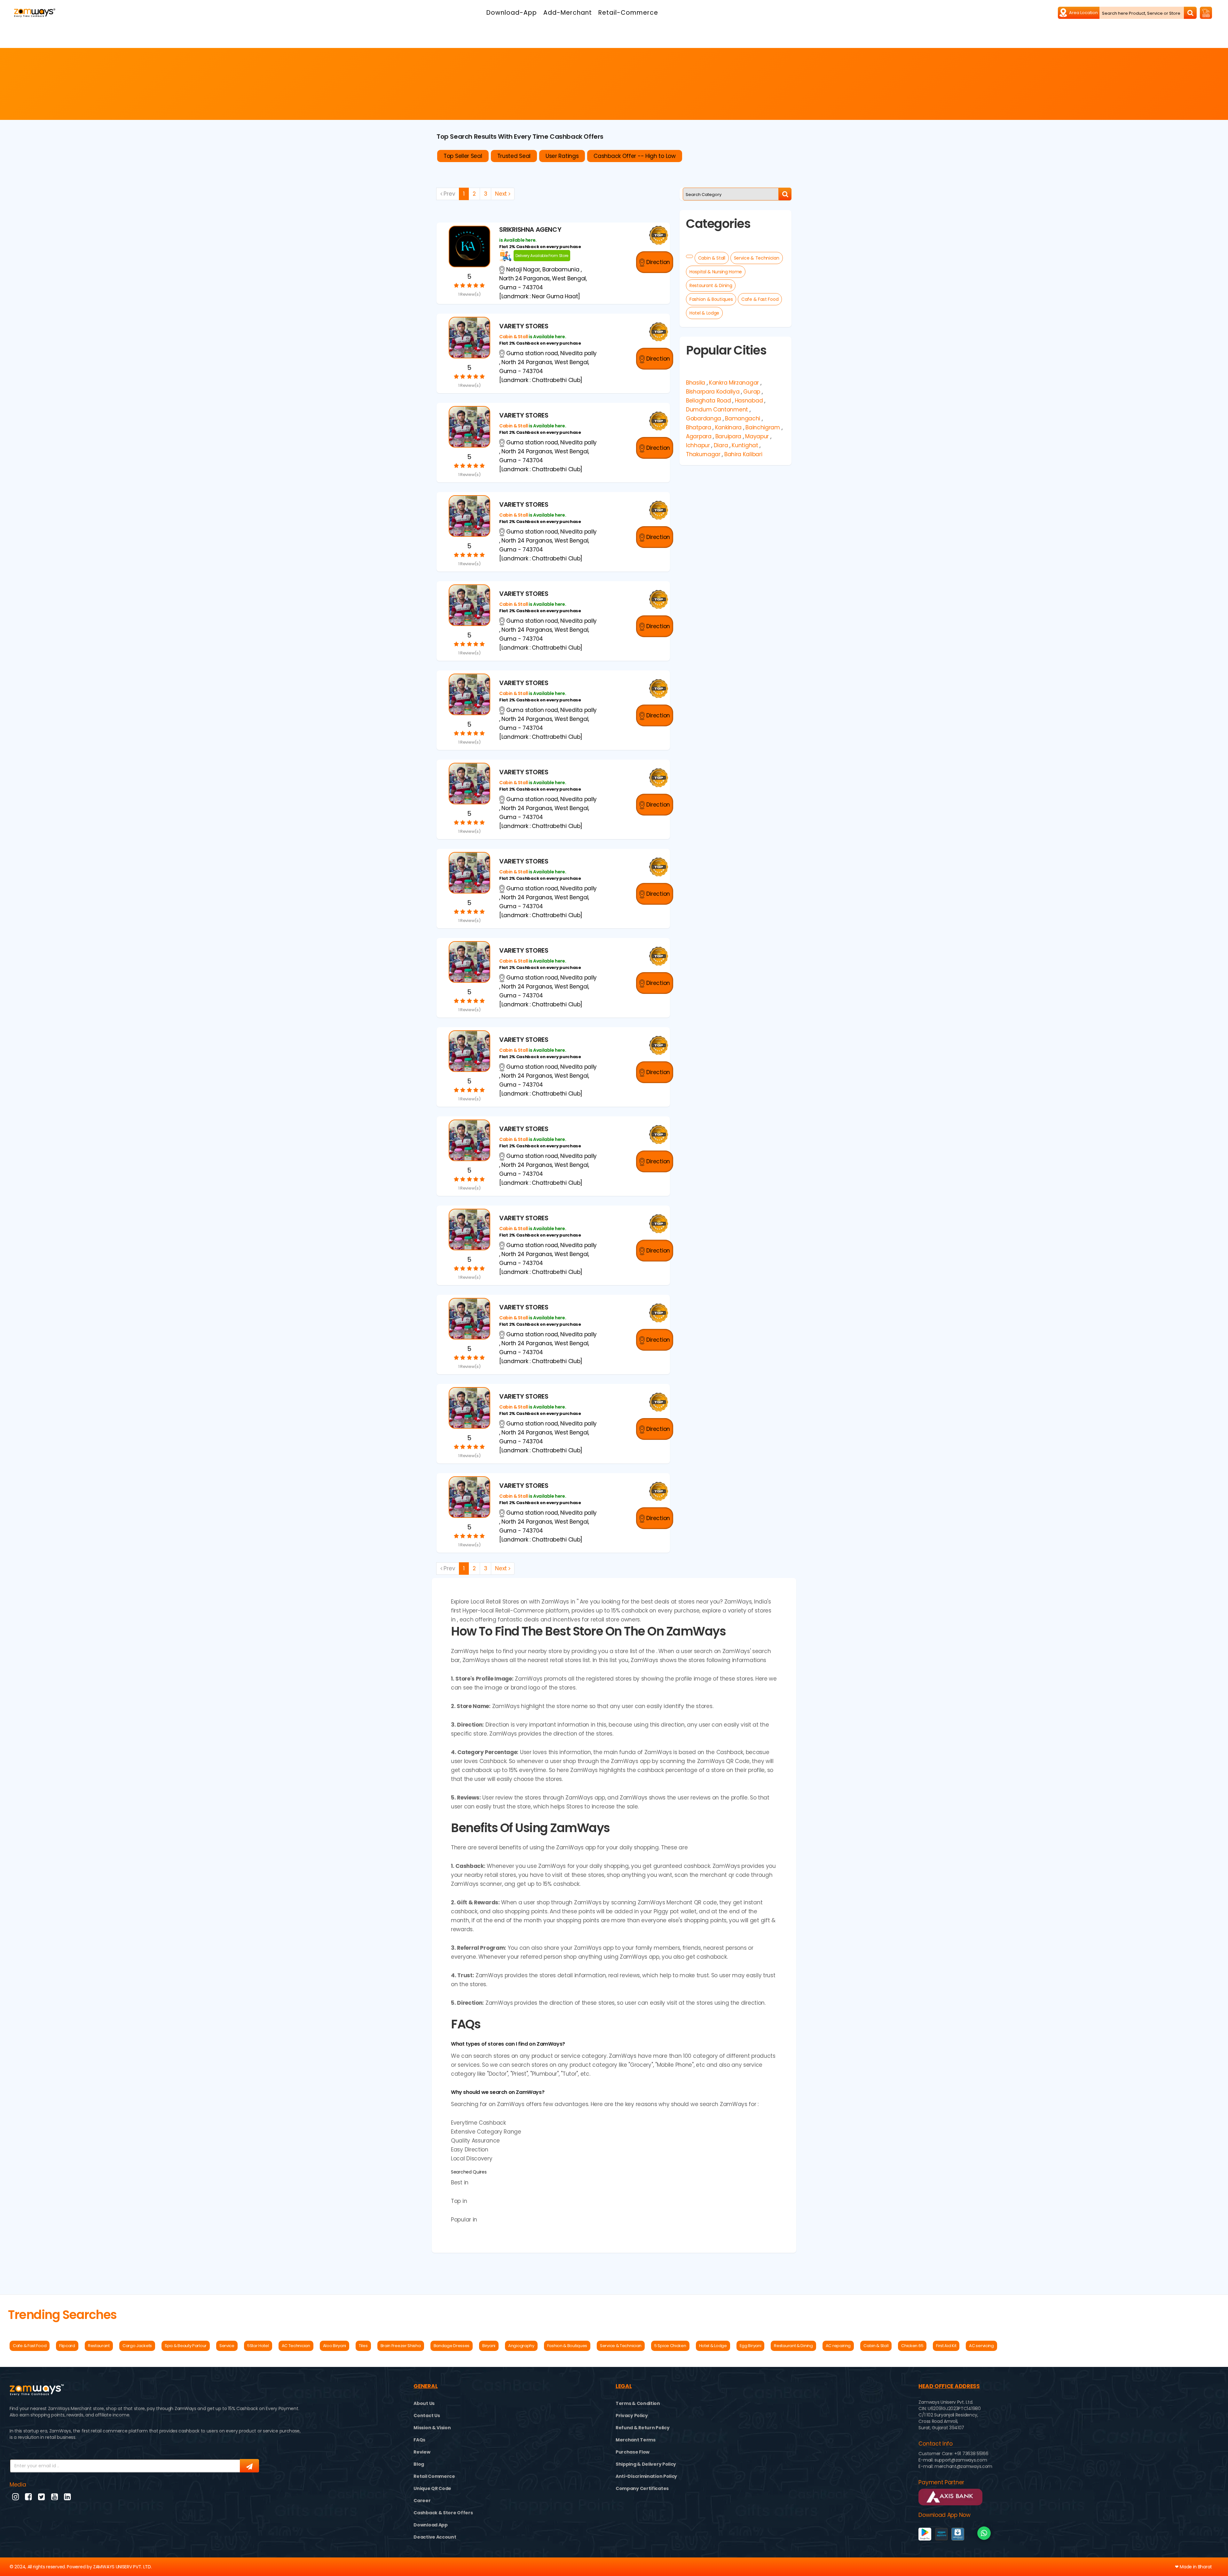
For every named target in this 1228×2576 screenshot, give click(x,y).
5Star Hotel (258, 2346)
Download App (430, 2525)
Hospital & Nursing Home (716, 272)
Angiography (521, 2346)
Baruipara (728, 436)
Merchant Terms (636, 2440)
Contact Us (427, 2416)
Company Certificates (642, 2488)
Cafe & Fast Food (760, 299)
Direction (657, 262)
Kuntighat (745, 445)
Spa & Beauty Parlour (186, 2346)
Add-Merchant (568, 13)
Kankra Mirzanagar (734, 383)
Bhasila (696, 383)
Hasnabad (749, 401)
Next (502, 194)
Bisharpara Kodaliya (713, 392)
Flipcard (67, 2346)
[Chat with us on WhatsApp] (984, 2533)
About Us (424, 2403)
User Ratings (562, 156)
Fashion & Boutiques (711, 299)
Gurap (752, 392)
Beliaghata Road (708, 401)
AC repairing (838, 2346)
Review (422, 2452)
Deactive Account (435, 2537)
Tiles (363, 2346)
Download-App (512, 13)
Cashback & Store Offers (443, 2513)
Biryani (489, 2346)
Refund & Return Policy (642, 2428)
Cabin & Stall (712, 258)
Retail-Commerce (628, 13)
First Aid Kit (946, 2346)
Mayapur (757, 436)
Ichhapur (698, 445)
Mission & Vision (432, 2428)
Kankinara (728, 427)
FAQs (419, 2440)
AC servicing (981, 2346)
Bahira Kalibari (743, 454)
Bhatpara (699, 427)
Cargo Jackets (137, 2346)
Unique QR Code (432, 2488)
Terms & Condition (638, 2403)
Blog (419, 2464)
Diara (721, 445)
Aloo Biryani (335, 2346)
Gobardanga (704, 418)
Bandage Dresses (452, 2346)
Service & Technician (757, 258)
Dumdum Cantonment (717, 410)
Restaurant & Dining (711, 285)
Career (422, 2501)
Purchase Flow (633, 2452)
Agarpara (699, 436)
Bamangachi (743, 418)
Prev (449, 194)
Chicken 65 (912, 2346)
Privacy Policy (632, 2416)
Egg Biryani (751, 2346)
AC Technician (296, 2346)
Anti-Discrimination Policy (646, 2476)
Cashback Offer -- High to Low (634, 156)
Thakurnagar (703, 454)
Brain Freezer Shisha (401, 2346)
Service (227, 2346)
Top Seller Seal (463, 156)
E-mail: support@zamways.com (953, 2460)
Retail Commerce (434, 2476)
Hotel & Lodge (704, 313)
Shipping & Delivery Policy (646, 2464)
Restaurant (99, 2346)
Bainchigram (763, 427)
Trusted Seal (514, 156)
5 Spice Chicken (670, 2346)
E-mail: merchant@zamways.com (955, 2466)
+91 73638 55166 (971, 2454)
